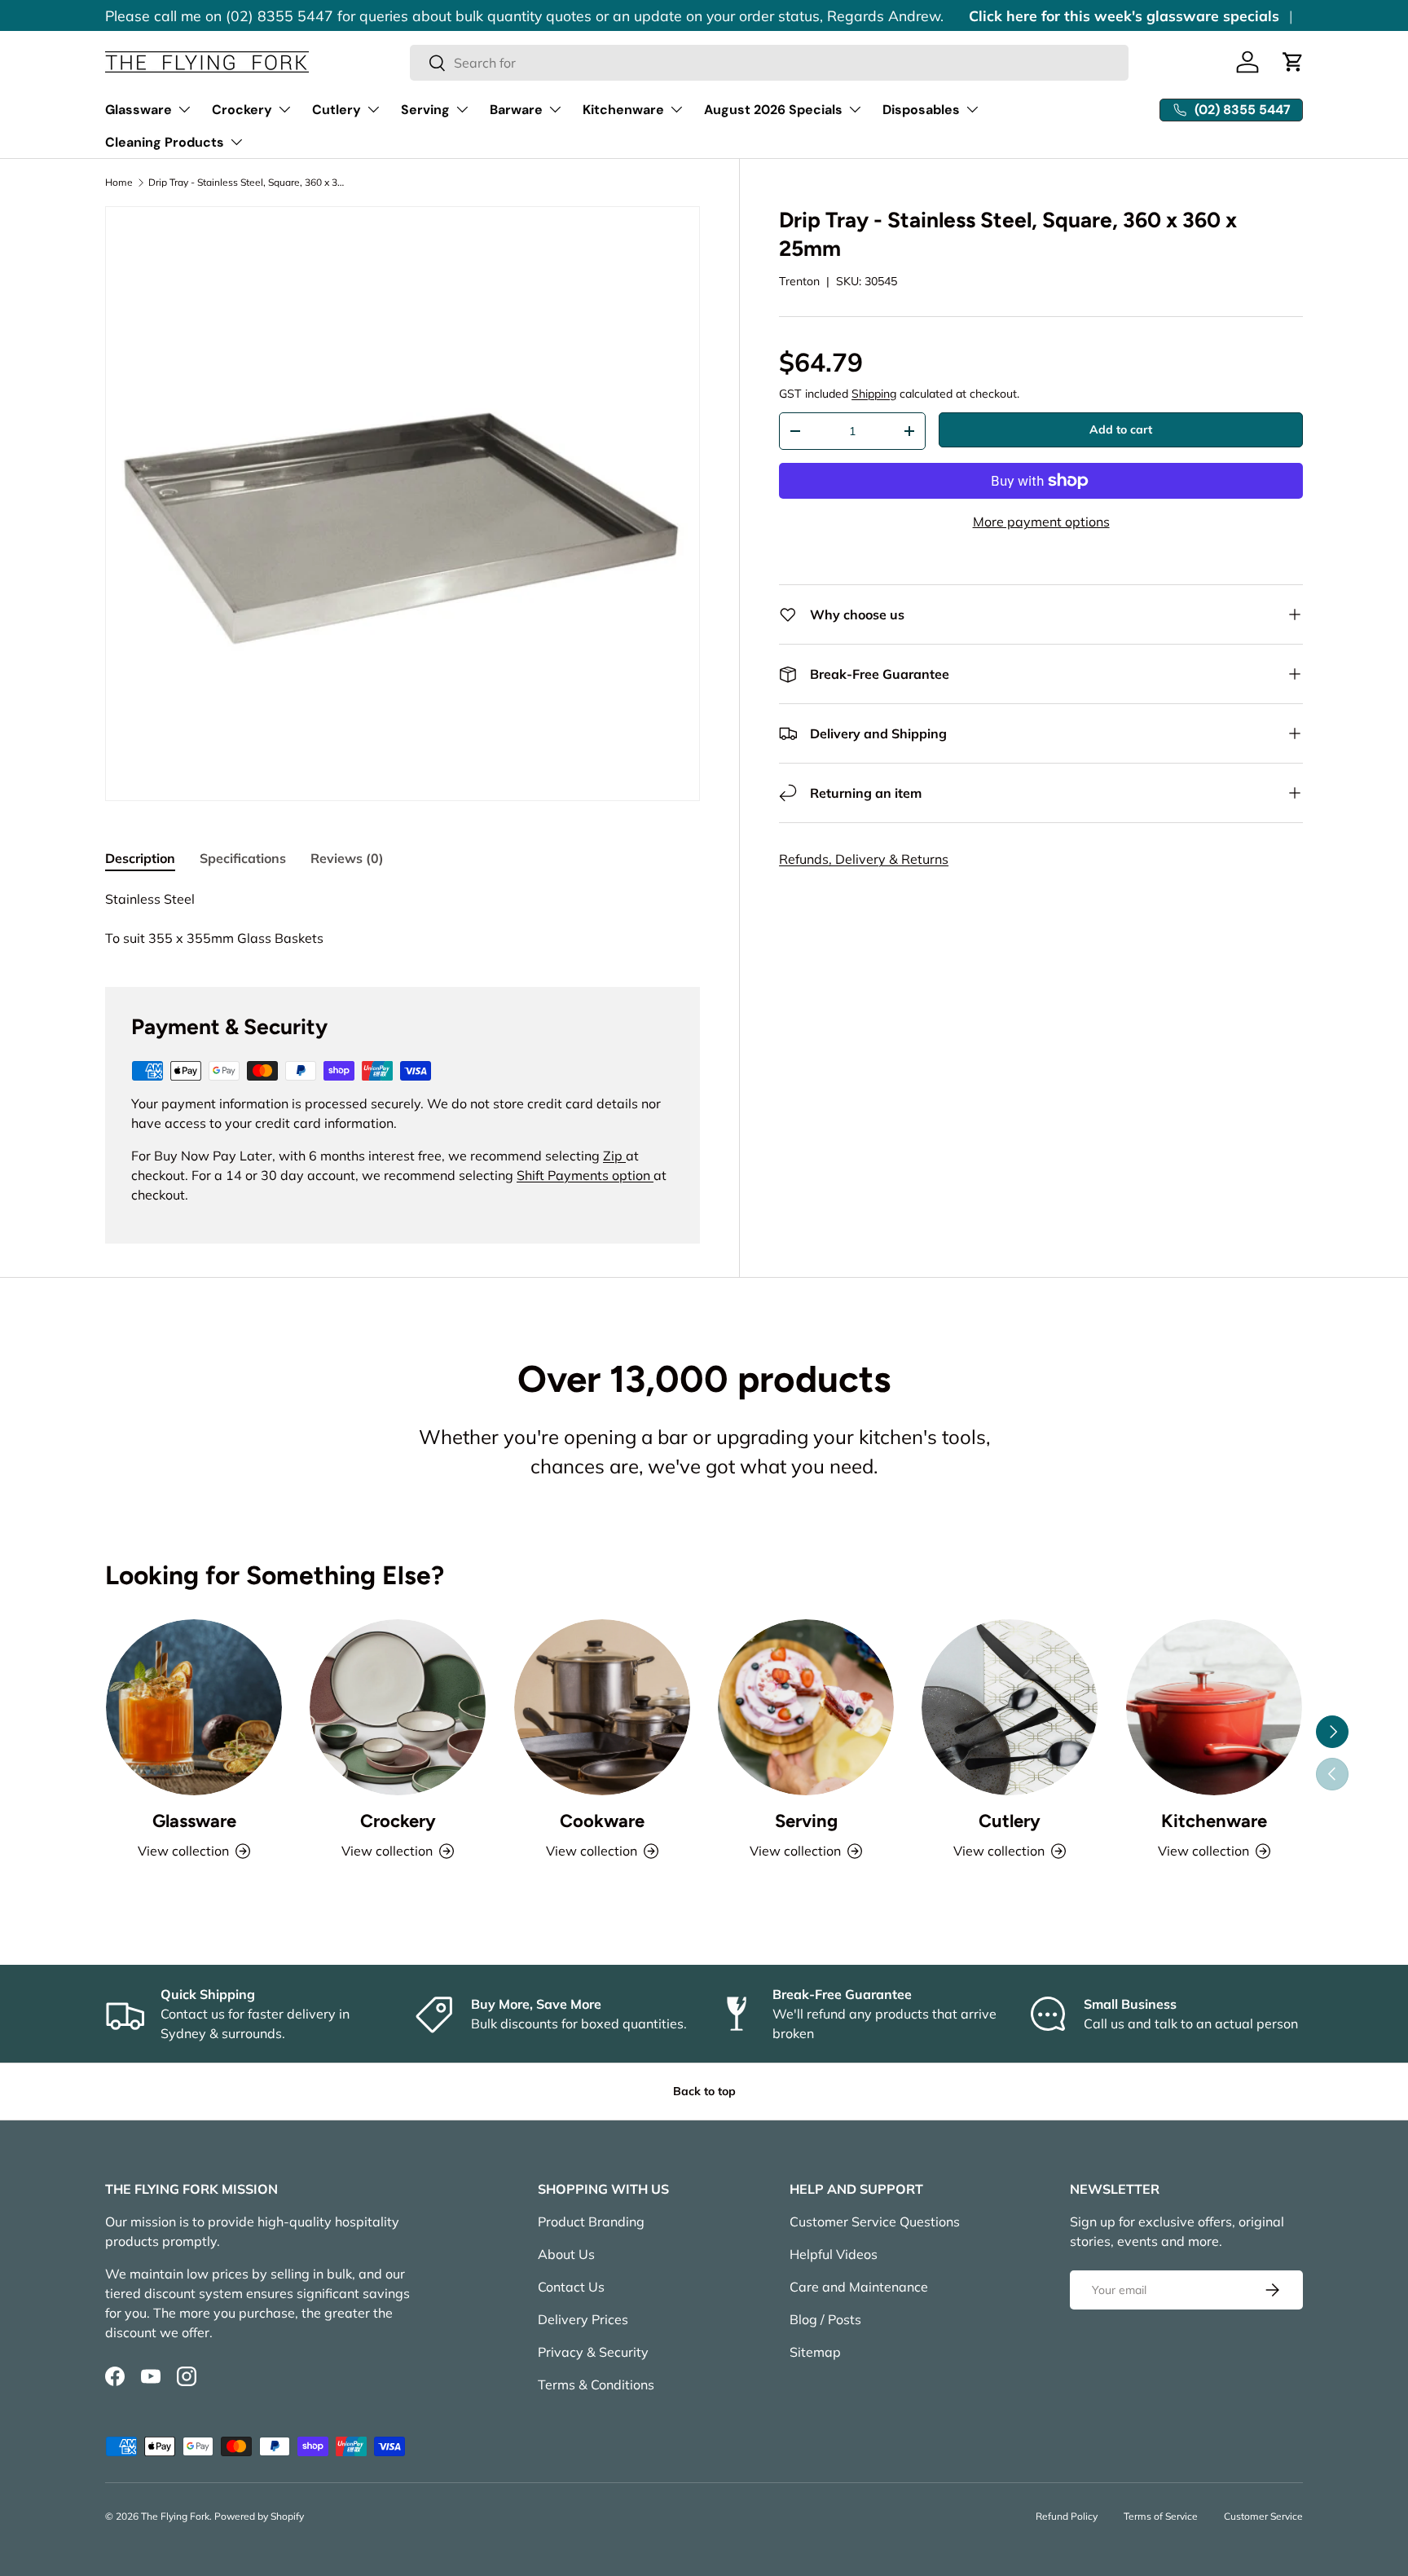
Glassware (139, 110)
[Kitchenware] (1214, 1707)
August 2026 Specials (773, 110)
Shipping (874, 394)
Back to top (704, 2091)
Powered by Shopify (259, 2516)
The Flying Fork (175, 2516)
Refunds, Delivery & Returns (864, 859)
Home (119, 183)
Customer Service (1263, 2516)
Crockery (242, 110)
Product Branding (591, 2222)
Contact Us (571, 2287)
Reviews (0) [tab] (347, 858)
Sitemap (815, 2352)
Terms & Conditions (596, 2384)
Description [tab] (140, 858)
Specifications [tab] (243, 858)
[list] (403, 504)
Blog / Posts (825, 2319)
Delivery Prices (583, 2319)
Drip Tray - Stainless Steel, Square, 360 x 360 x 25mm (246, 183)
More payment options (1041, 522)
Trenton (799, 281)
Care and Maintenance (859, 2287)
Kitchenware (623, 110)
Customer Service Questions (875, 2222)
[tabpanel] (403, 918)
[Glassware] (194, 1707)
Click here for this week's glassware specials (1124, 15)
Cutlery (337, 110)
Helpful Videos (834, 2254)
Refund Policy (1067, 2516)
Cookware (602, 1821)
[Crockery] (398, 1707)
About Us (566, 2254)
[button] (1293, 62)
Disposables (921, 110)
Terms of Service (1161, 2516)
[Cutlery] (1010, 1707)
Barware (516, 110)
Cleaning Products (165, 142)
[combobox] (770, 63)
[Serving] (806, 1707)
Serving (425, 110)
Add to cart (1121, 429)
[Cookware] (602, 1707)
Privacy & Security (593, 2352)
